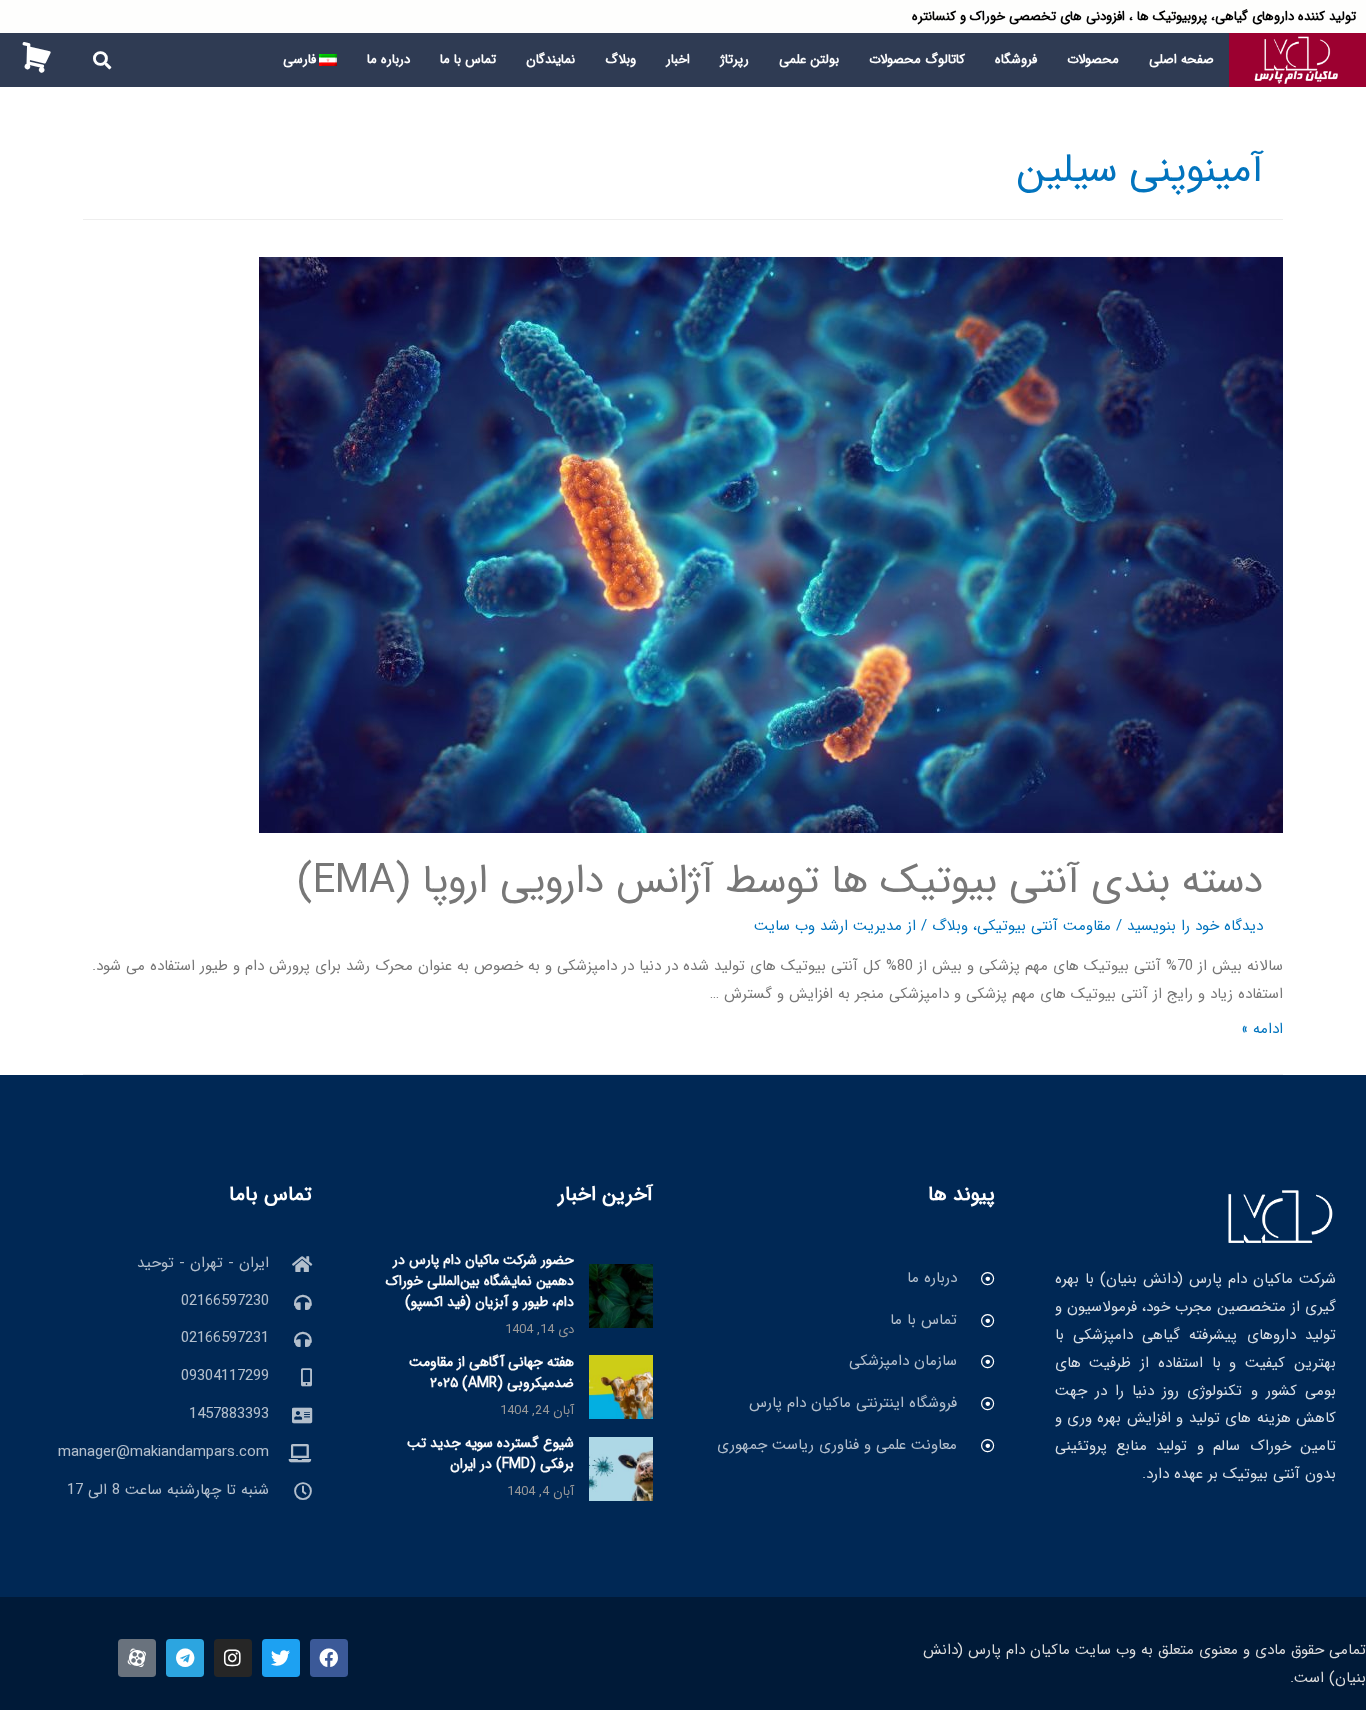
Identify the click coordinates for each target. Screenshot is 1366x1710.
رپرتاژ (734, 59)
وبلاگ (620, 59)
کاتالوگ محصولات (917, 59)
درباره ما (388, 59)
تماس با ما (468, 59)
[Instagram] (233, 1658)
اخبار (678, 59)
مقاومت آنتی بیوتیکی (1044, 926)
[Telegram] (185, 1658)
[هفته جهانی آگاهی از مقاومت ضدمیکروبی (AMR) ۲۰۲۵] (621, 1387)
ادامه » (1262, 1029)
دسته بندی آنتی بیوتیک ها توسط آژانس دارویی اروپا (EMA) (780, 881)
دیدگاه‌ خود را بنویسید (1195, 926)
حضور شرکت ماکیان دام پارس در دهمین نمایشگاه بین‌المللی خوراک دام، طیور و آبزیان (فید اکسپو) (480, 1281)
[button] (102, 59)
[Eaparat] (137, 1658)
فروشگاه (1016, 59)
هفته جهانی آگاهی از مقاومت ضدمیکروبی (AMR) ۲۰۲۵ (491, 1372)
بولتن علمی (809, 59)
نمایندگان (550, 59)
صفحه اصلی (1181, 59)
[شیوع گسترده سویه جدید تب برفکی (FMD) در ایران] (621, 1468)
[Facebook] (329, 1658)
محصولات (1093, 59)
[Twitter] (281, 1658)
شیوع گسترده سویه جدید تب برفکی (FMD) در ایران (490, 1453)
